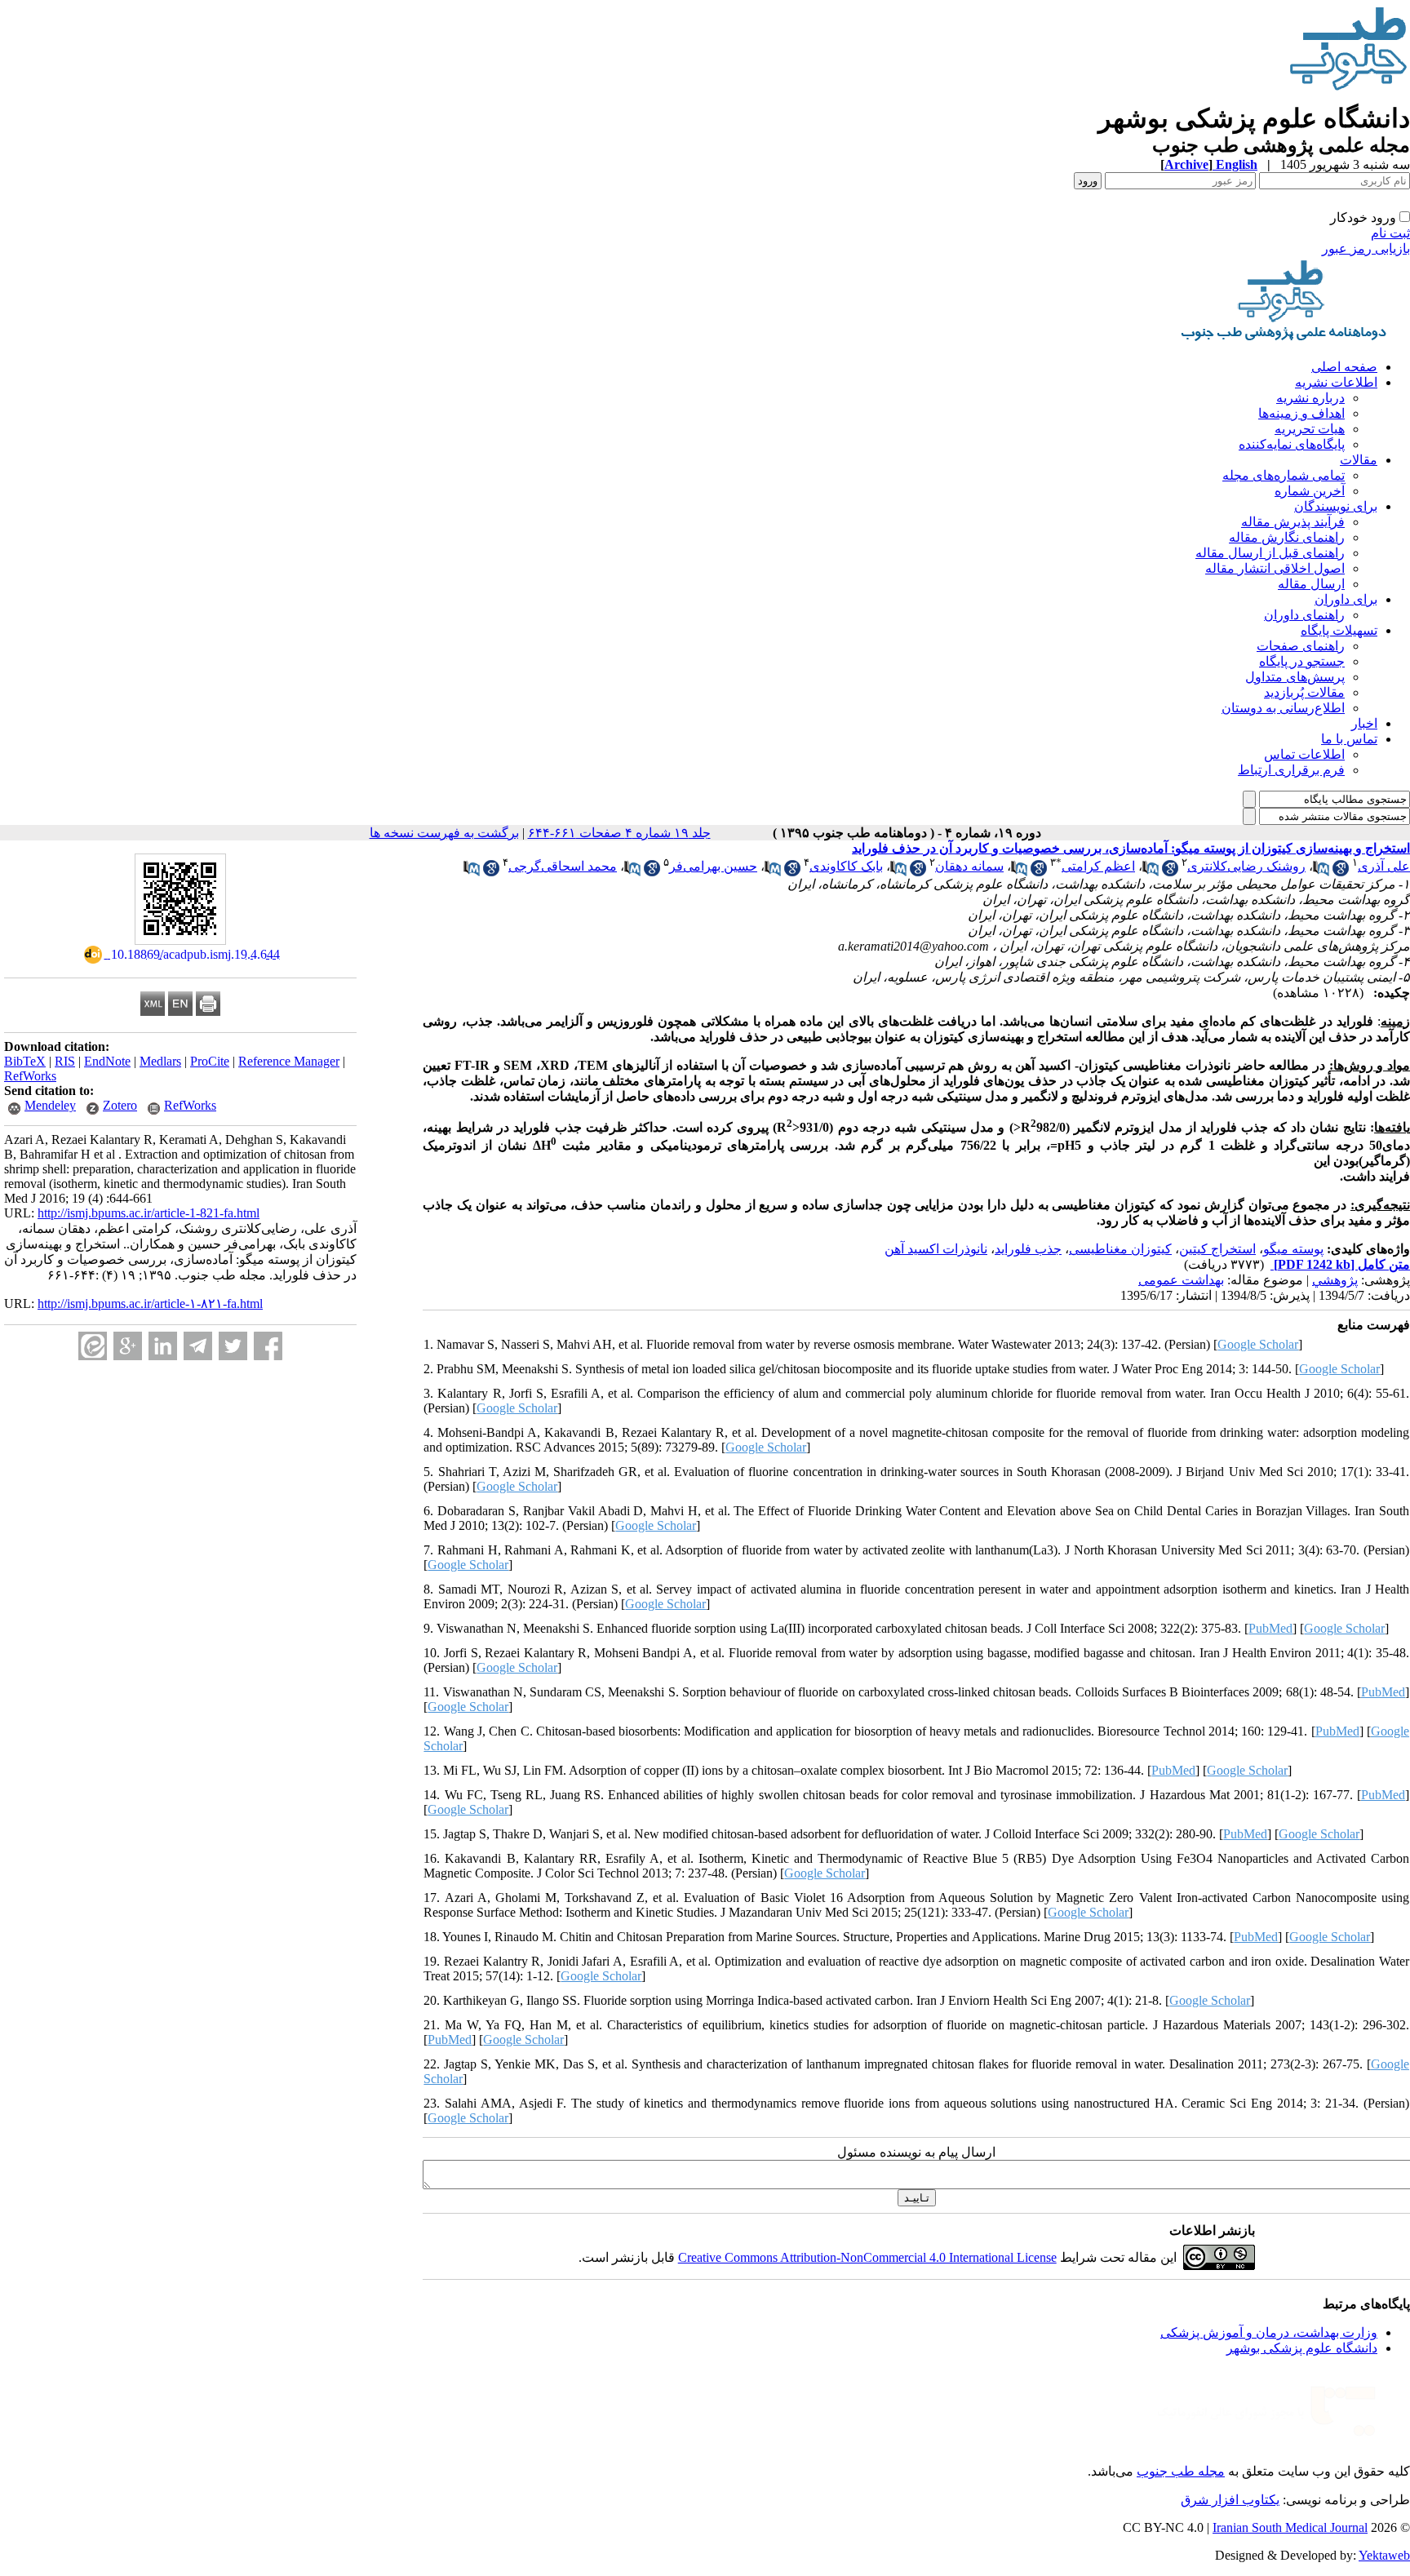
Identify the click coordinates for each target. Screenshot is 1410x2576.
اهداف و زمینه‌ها (1301, 413)
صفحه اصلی (1344, 367)
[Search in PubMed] (1321, 872)
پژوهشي (1335, 1280)
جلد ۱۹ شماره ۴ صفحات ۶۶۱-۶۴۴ (619, 833)
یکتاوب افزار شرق (1230, 2500)
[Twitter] (233, 1346)
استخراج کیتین (1217, 1249)
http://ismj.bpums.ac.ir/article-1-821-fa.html (149, 1213)
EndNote (107, 1061)
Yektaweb (1384, 2555)
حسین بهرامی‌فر (713, 866)
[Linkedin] (163, 1346)
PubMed (1270, 1628)
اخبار (1364, 723)
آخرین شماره (1310, 491)
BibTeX (25, 1061)
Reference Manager (289, 1061)
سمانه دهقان (969, 866)
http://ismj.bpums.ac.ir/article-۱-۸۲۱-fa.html (150, 1304)
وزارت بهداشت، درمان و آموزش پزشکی (1269, 2332)
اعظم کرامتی (1098, 866)
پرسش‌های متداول (1295, 677)
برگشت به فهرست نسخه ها (444, 833)
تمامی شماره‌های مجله (1284, 475)
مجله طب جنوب (1181, 2471)
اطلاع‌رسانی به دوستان (1283, 708)
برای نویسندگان (1336, 506)
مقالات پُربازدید (1304, 692)
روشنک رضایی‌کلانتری (1246, 866)
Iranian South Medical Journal (1290, 2527)
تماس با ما (1349, 739)
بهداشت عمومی (1181, 1280)
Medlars (160, 1061)
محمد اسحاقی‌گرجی (563, 866)
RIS (65, 1061)
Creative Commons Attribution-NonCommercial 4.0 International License (867, 2257)
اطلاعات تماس (1304, 754)
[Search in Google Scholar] (1341, 872)
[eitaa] (93, 1346)
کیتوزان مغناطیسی (1120, 1249)
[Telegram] (198, 1346)
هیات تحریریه (1310, 429)
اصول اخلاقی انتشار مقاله (1275, 568)
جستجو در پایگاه (1302, 661)
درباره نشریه (1310, 398)
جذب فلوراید (1028, 1249)
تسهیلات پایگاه (1339, 630)
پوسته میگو (1293, 1249)
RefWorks (30, 1076)
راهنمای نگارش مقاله (1287, 537)
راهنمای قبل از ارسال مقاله (1270, 553)
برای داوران (1346, 599)
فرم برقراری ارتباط (1291, 770)
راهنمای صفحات (1301, 646)
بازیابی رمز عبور (1366, 248)
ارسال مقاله (1311, 584)
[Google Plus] (128, 1346)
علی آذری (1384, 866)
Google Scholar (1258, 1344)
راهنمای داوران (1304, 615)
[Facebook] (268, 1346)
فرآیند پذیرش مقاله (1293, 522)
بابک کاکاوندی (846, 866)
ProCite (210, 1061)
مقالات (1359, 460)
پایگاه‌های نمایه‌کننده (1292, 444)
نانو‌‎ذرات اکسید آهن (936, 1249)
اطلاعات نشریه (1336, 382)
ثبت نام (1390, 233)
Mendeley (50, 1105)
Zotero (120, 1105)
